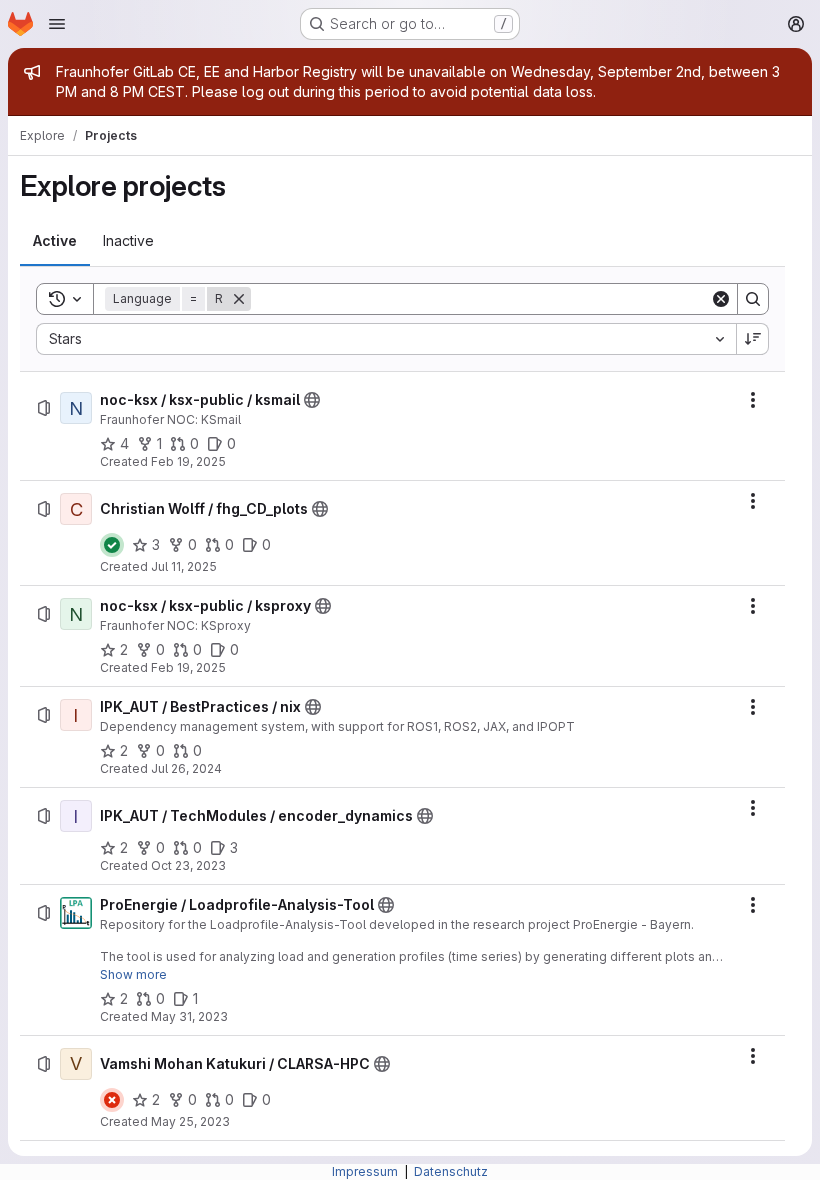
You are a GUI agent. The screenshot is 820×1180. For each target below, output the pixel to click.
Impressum (366, 1171)
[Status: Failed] (112, 1100)
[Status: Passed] (112, 545)
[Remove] (239, 299)
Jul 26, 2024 (186, 768)
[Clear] (721, 299)
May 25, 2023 (190, 1121)
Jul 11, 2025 (184, 566)
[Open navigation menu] (57, 24)
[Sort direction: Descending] (753, 339)
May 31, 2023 (189, 1016)
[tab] (55, 241)
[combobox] (386, 339)
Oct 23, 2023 (188, 865)
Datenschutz (451, 1171)
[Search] (753, 299)
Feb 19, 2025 (188, 461)
